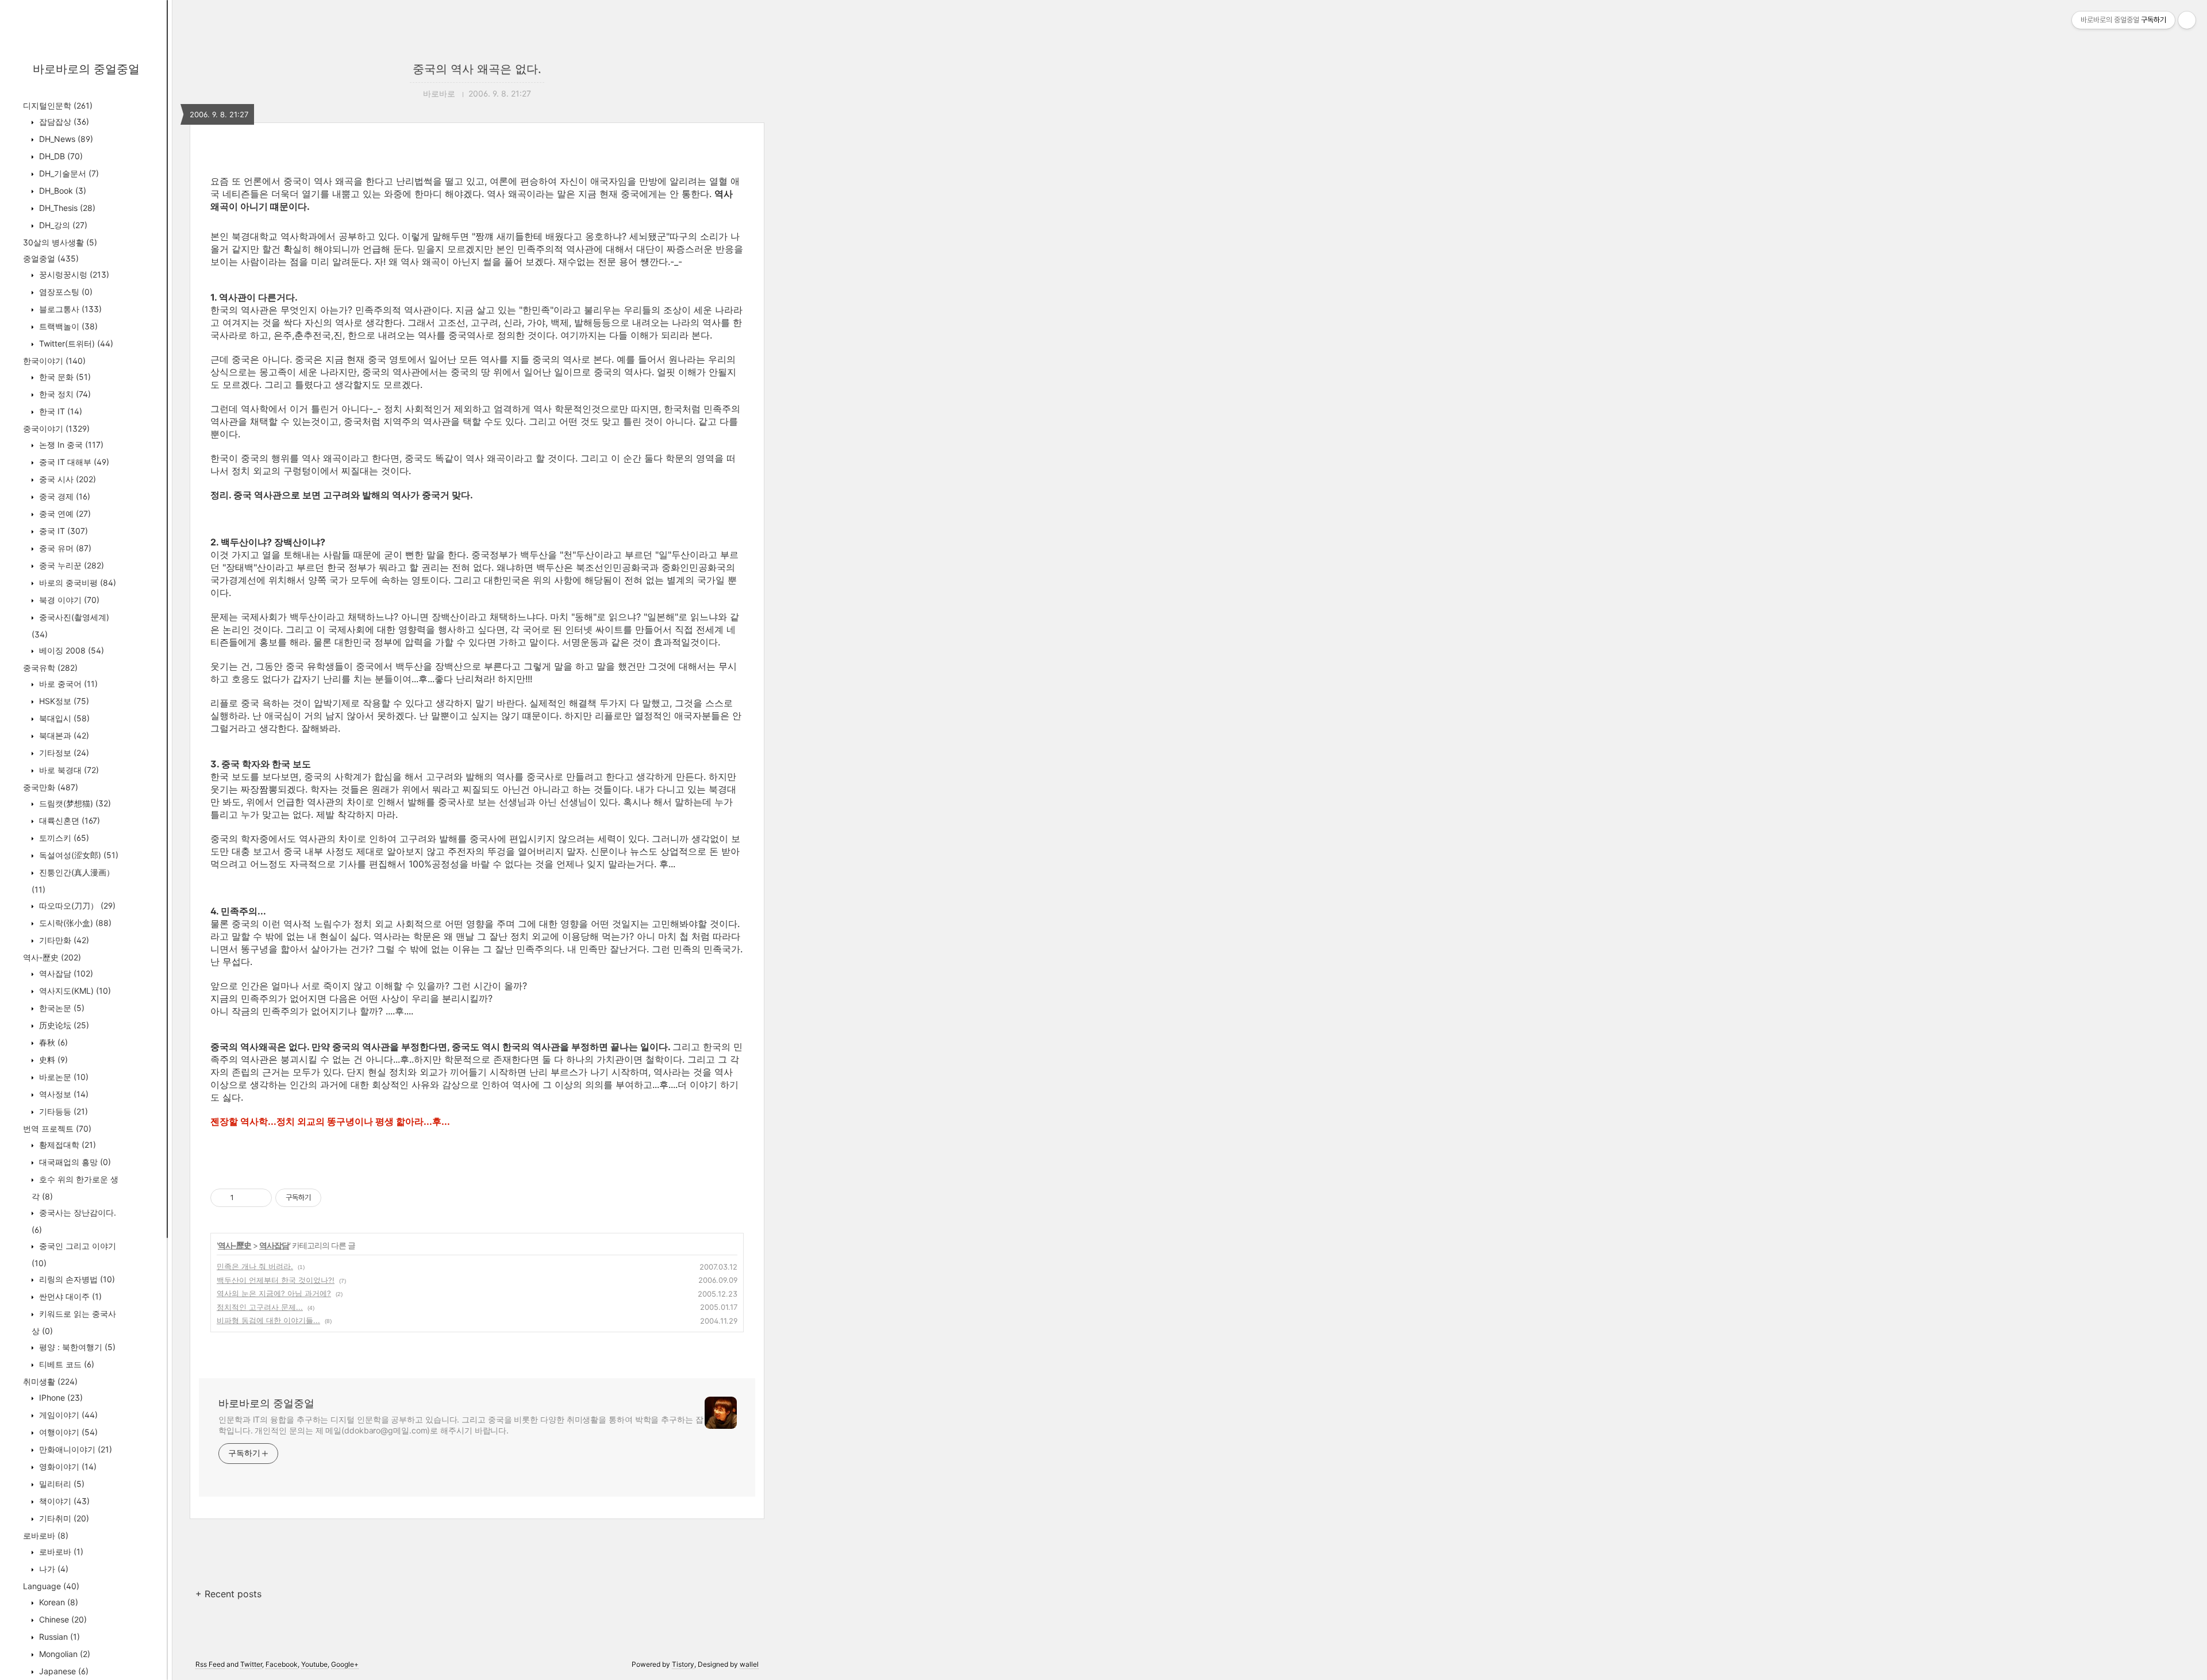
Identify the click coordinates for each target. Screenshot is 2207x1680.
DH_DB (60, 156)
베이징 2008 (70, 650)
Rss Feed (210, 1664)
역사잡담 (65, 973)
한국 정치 (64, 394)
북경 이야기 (68, 600)
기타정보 (63, 753)
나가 (53, 1569)
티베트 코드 (66, 1364)
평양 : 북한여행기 (76, 1347)
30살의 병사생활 (60, 242)
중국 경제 (64, 496)
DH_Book (61, 191)
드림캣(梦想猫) (74, 803)
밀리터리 (61, 1484)
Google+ (345, 1664)
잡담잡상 (63, 122)
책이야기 (63, 1501)
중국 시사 (66, 479)
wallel (749, 1664)
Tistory (683, 1664)
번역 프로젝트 (57, 1129)
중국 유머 (64, 548)
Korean (57, 1602)
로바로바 (46, 1535)
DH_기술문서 (68, 173)
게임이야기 (67, 1415)
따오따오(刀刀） (76, 906)
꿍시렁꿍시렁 (73, 274)
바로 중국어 (67, 684)
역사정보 (63, 1094)
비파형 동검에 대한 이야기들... (268, 1320)
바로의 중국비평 (76, 583)
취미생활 (50, 1381)
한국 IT (59, 411)
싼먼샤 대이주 (69, 1296)
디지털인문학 (58, 105)
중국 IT (62, 531)
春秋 (52, 1042)
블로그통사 (69, 309)
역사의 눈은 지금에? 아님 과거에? (274, 1293)
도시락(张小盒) (74, 923)
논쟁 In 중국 (70, 445)
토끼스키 (63, 838)
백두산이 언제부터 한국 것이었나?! (276, 1280)
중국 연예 (64, 514)
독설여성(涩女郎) (78, 855)
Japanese (63, 1671)
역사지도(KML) (74, 991)
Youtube (314, 1664)
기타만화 (63, 940)
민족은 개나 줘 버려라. (255, 1266)
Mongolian (64, 1654)
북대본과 (63, 735)
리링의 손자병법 (76, 1279)
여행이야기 (67, 1432)
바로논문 (63, 1077)
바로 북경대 (68, 770)
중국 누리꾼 (70, 565)
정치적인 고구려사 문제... (260, 1307)
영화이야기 (67, 1466)
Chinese (62, 1619)
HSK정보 (63, 701)
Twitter (251, 1664)
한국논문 (61, 1008)
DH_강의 (62, 225)
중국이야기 (56, 428)
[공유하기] (245, 1198)
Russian (58, 1637)
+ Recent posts (228, 1594)
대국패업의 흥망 (74, 1162)
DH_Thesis (66, 208)
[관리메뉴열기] (2187, 20)
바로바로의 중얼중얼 (86, 69)
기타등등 (62, 1111)
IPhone (60, 1398)
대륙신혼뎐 (68, 820)
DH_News (65, 139)
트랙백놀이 (67, 326)
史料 (52, 1060)
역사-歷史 (52, 957)
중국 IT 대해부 (73, 462)
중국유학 (50, 668)
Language (51, 1586)
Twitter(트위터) (75, 343)
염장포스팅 (65, 292)
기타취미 (63, 1518)
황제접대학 (66, 1145)
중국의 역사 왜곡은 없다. (477, 69)
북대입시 (63, 718)
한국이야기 (54, 361)
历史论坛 (63, 1025)
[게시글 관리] (259, 1198)
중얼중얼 (51, 258)
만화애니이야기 (74, 1449)
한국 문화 (64, 377)
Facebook (282, 1664)
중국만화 (51, 787)
